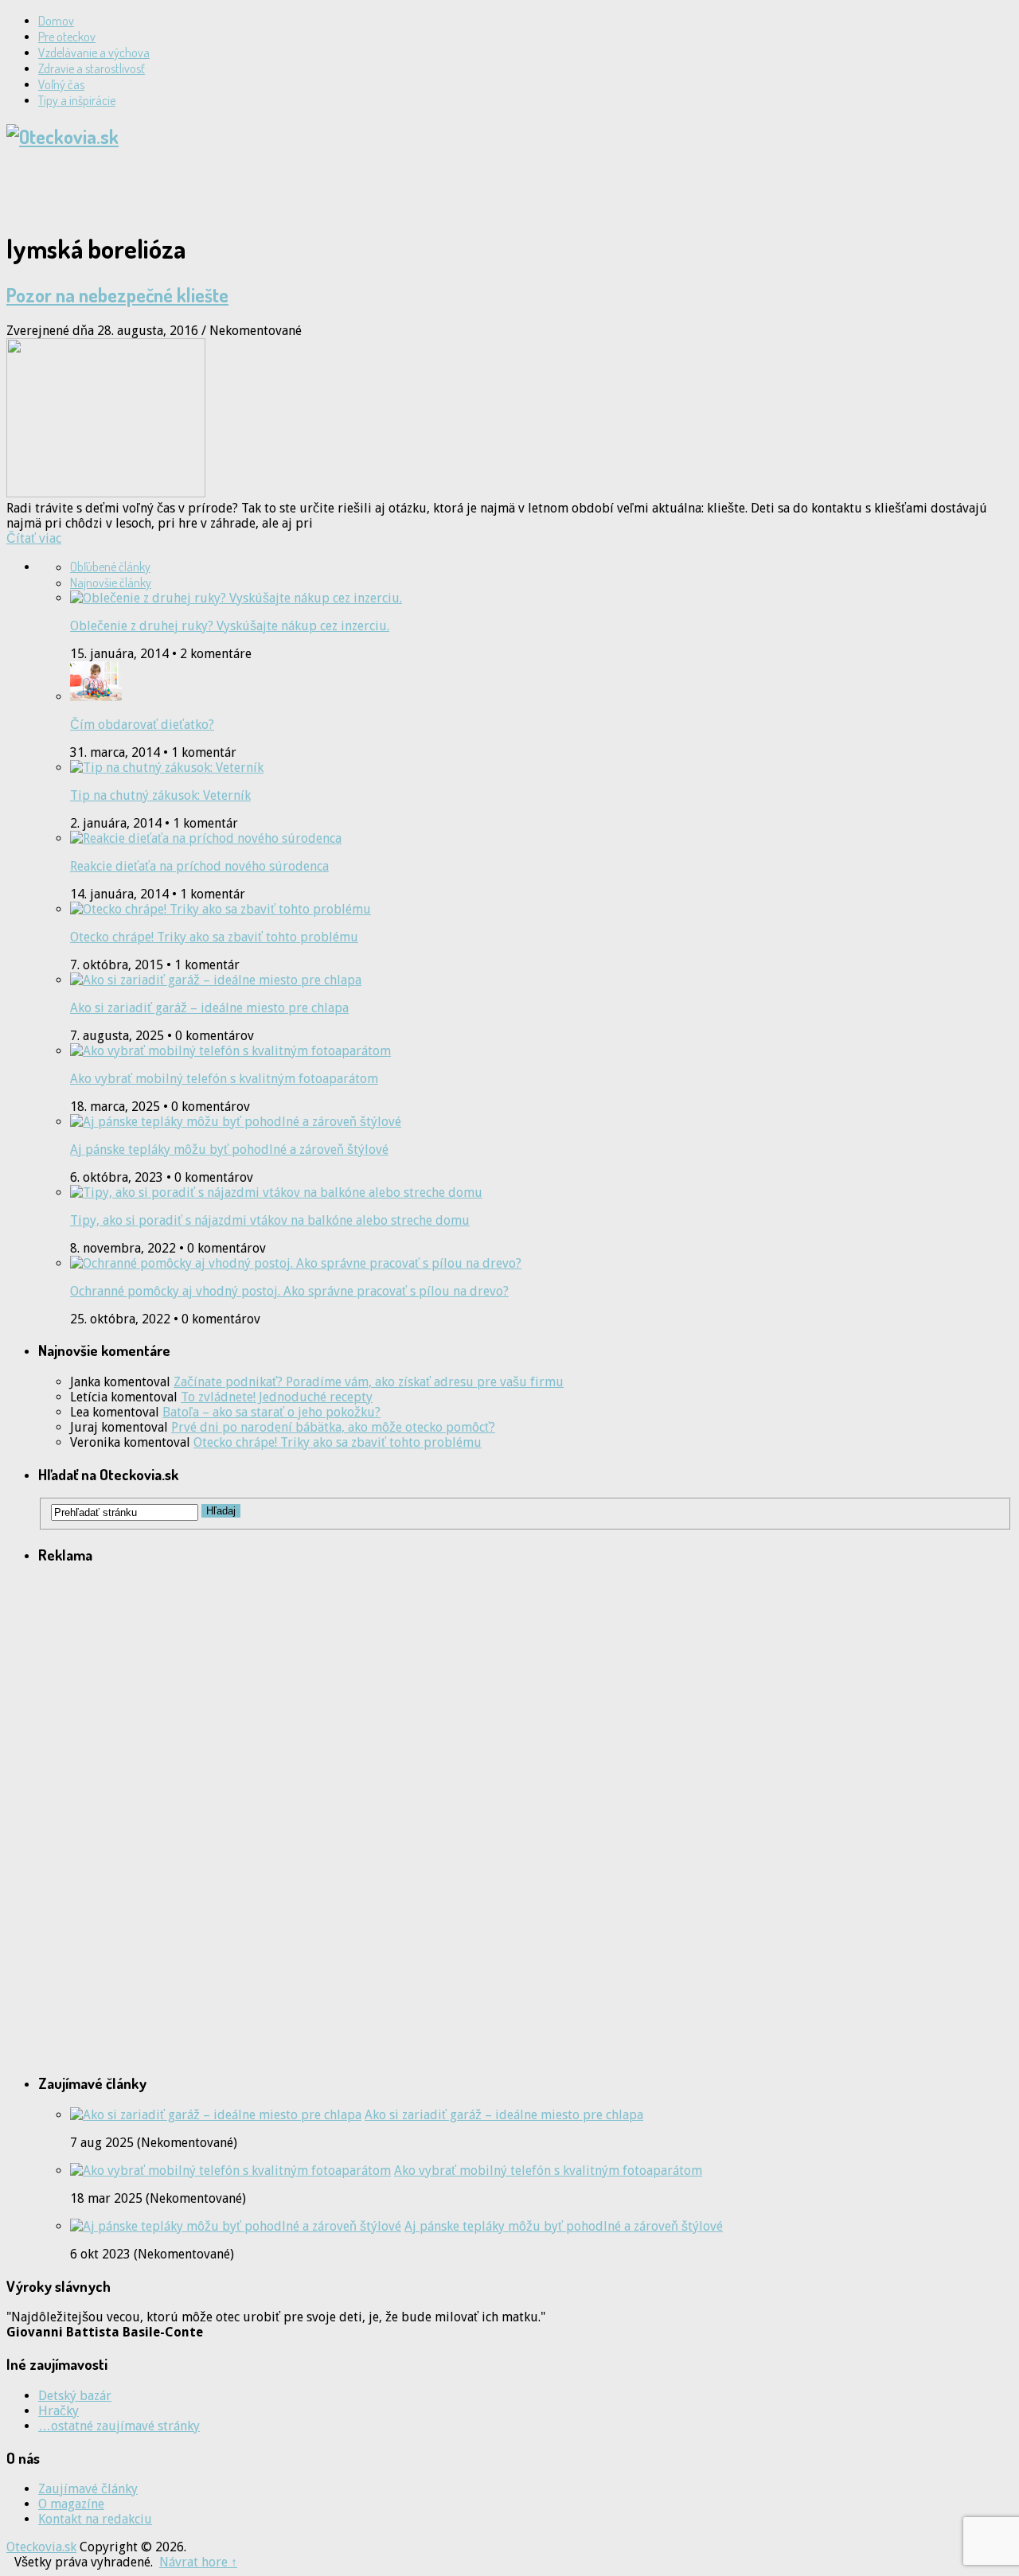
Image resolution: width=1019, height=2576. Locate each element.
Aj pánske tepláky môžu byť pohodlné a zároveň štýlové (229, 1150)
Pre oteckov (67, 37)
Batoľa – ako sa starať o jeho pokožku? (271, 1412)
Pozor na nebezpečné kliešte (117, 295)
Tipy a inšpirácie (77, 100)
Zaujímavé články (88, 2489)
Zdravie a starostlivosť (92, 68)
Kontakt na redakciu (95, 2519)
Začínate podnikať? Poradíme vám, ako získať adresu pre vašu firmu (369, 1382)
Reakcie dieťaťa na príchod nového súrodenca (199, 866)
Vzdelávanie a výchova (94, 53)
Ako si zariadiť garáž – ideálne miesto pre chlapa (209, 1008)
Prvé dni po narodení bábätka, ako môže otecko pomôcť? (333, 1427)
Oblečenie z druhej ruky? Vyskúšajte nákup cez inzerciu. (230, 626)
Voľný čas (61, 84)
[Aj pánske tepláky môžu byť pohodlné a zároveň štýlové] (236, 2226)
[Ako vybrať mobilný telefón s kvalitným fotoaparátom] (230, 2171)
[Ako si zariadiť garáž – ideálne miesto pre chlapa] (216, 2115)
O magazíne (71, 2504)
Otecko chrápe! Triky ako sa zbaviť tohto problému (214, 937)
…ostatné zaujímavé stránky (119, 2426)
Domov (56, 21)
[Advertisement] (193, 189)
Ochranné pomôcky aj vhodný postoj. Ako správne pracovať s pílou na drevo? (289, 1291)
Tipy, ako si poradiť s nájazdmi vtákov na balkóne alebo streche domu (270, 1220)
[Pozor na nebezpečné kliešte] (509, 419)
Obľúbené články (110, 567)
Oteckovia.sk (41, 2547)
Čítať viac (34, 538)
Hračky (59, 2411)
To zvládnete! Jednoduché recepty (277, 1397)
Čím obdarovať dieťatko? (142, 725)
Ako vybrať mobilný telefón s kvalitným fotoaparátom (224, 1079)
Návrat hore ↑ (198, 2562)
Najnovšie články (111, 583)
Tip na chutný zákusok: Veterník (160, 795)
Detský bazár (75, 2396)
